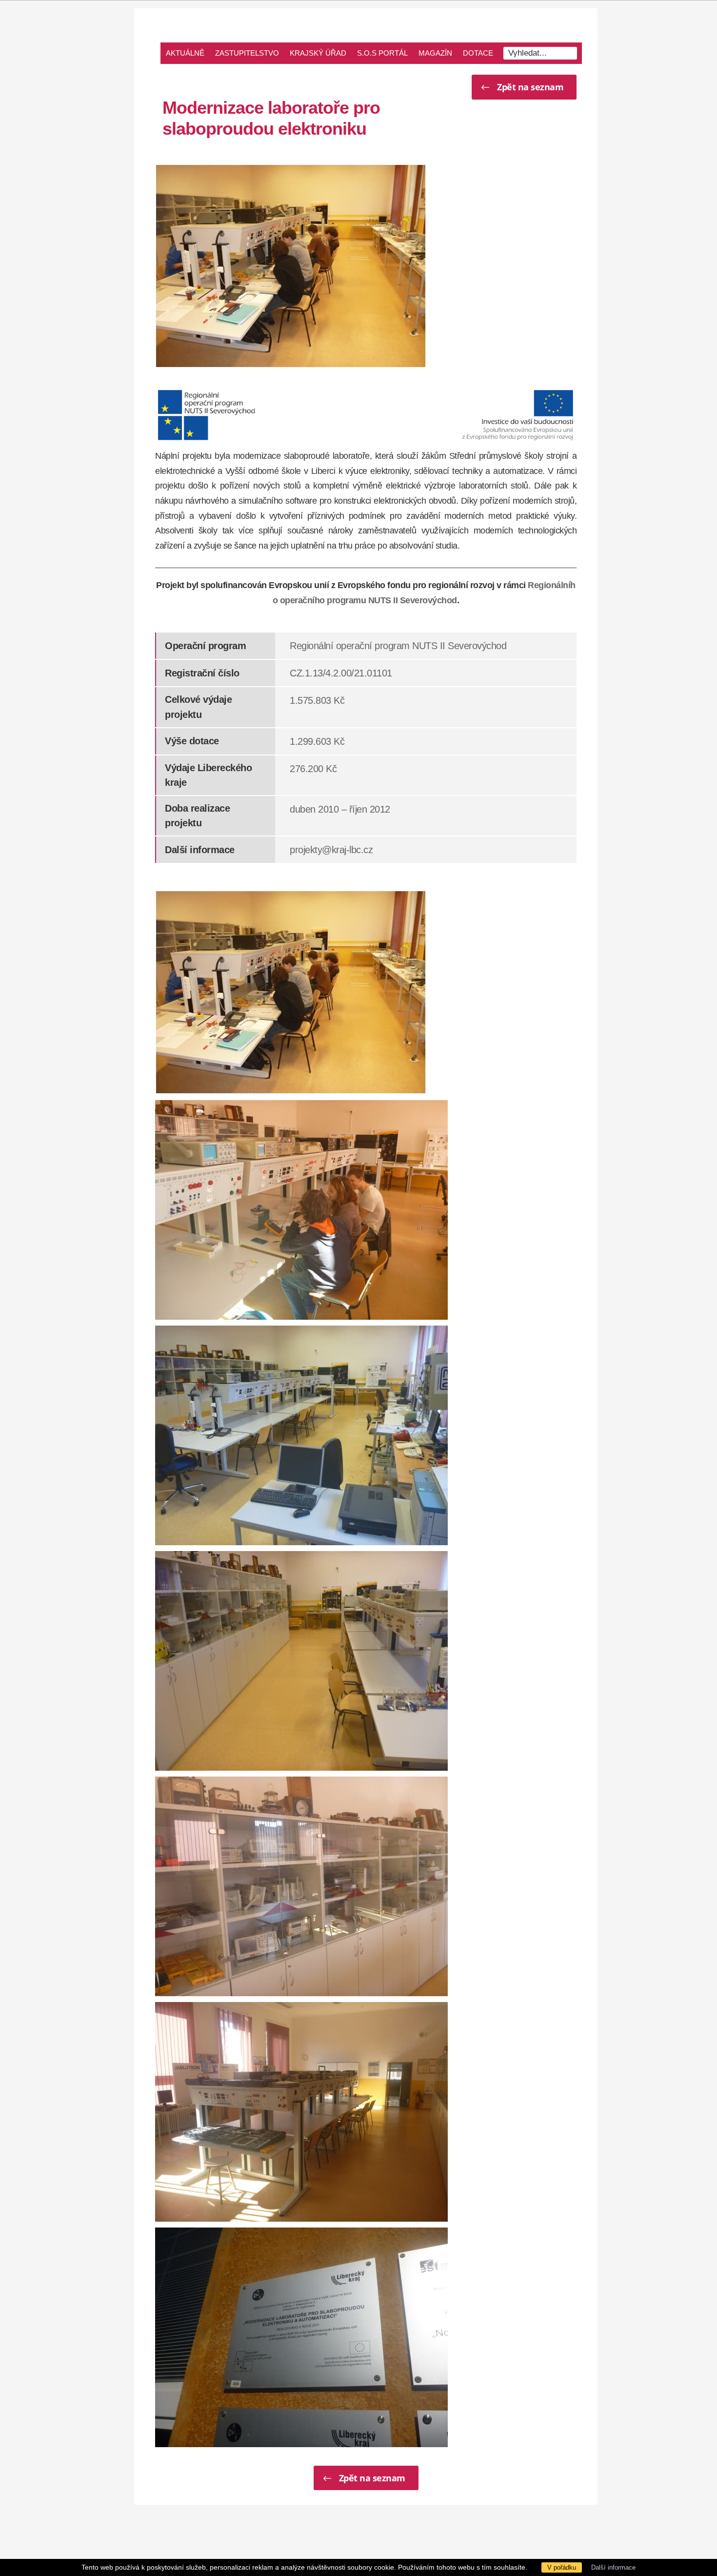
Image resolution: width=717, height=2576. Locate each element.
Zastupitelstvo (247, 53)
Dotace (478, 53)
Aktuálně (185, 53)
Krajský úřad (318, 53)
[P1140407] (301, 1435)
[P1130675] (301, 2112)
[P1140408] (301, 1661)
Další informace (613, 2567)
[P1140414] (301, 1210)
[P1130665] (301, 2337)
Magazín (435, 53)
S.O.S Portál (382, 53)
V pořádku (562, 2567)
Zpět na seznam (530, 87)
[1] (291, 266)
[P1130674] (301, 1886)
